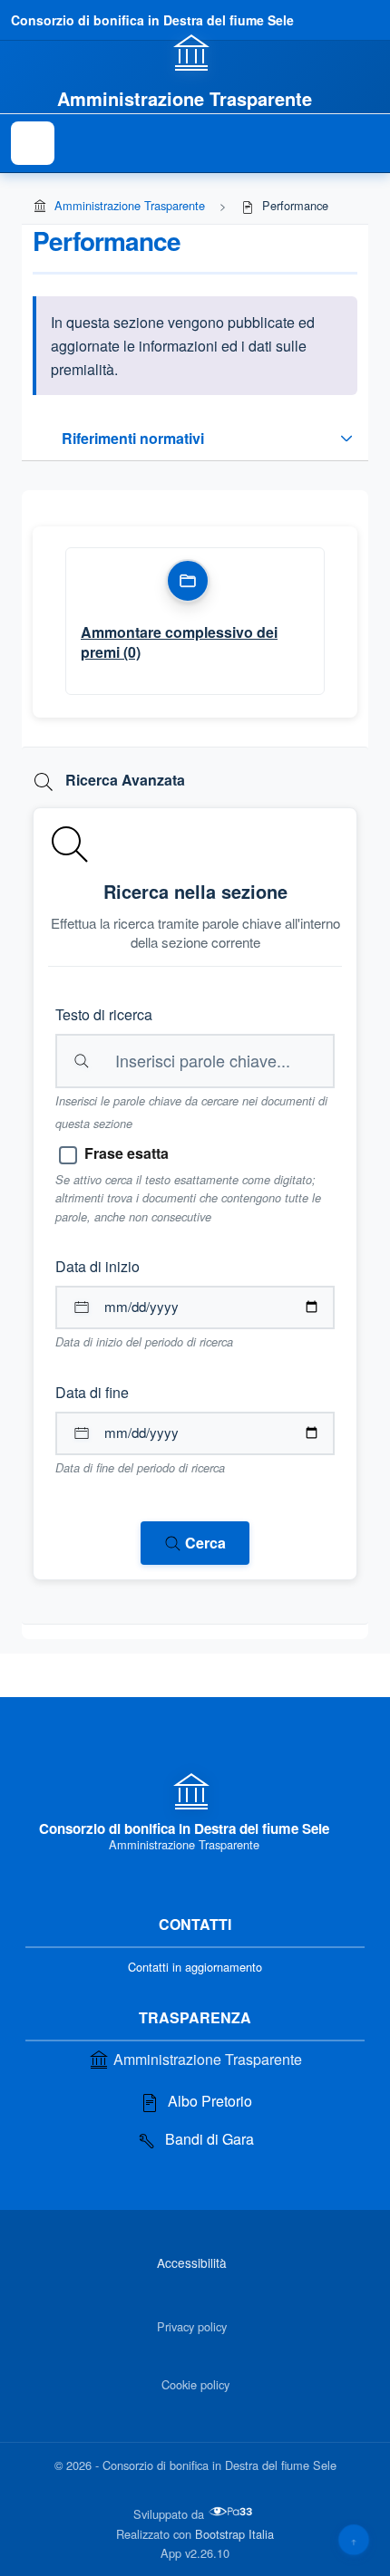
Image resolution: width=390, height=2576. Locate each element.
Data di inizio (97, 1266)
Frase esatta (127, 1153)
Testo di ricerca (104, 1014)
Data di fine (92, 1392)
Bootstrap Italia (234, 2534)
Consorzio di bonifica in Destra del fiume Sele (152, 20)
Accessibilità (192, 2262)
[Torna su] (354, 2540)
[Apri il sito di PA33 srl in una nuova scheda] (232, 2512)
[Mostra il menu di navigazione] (33, 143)
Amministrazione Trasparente (130, 205)
